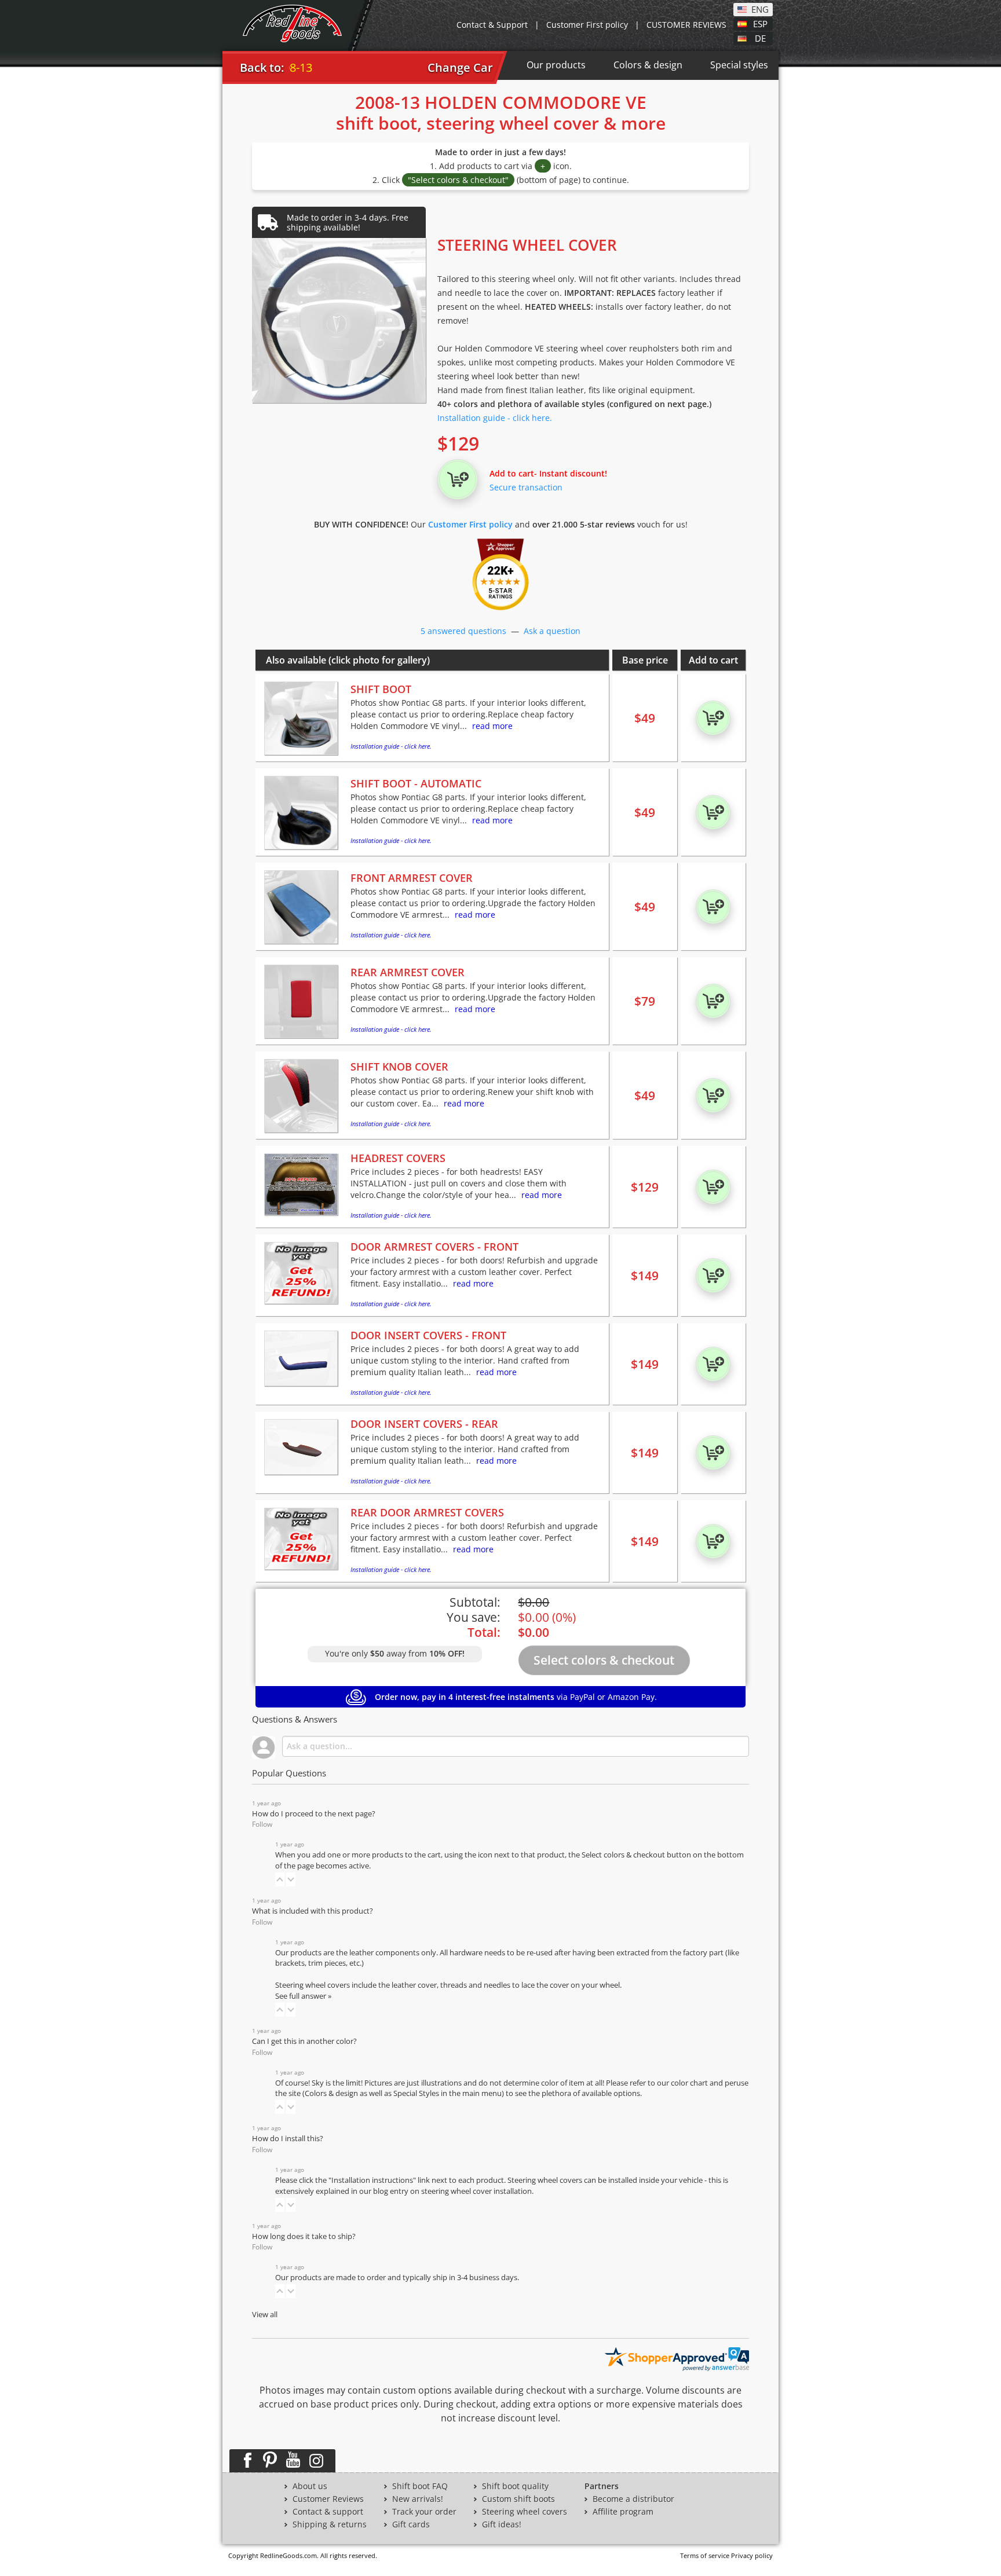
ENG (760, 9)
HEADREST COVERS (398, 1158)
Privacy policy (752, 2555)
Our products (556, 65)
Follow (262, 1824)
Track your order (424, 2512)
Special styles (739, 65)
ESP (760, 23)
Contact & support (328, 2512)
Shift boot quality (515, 2486)
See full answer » (303, 1996)
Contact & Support (492, 25)
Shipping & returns (330, 2524)
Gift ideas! (502, 2524)
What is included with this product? (313, 1911)
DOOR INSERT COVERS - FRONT (428, 1335)
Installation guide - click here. (495, 418)
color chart (690, 2083)
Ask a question (552, 631)
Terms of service (705, 2555)
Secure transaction (526, 487)
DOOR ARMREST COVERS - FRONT (434, 1247)
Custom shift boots (518, 2499)
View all (265, 2315)
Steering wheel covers (525, 2512)
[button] (280, 1879)
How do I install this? (288, 2139)
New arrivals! (418, 2499)
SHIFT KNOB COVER (399, 1067)
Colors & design (648, 65)
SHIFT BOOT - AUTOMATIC (416, 783)
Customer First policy (587, 25)
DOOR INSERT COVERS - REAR (424, 1424)
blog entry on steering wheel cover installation (452, 2191)
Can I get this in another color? (304, 2041)
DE (760, 38)
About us (310, 2486)
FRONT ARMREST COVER (412, 878)
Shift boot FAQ (420, 2486)
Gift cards (411, 2524)
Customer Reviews (328, 2499)
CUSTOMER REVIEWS (686, 25)
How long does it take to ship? (304, 2236)
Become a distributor (633, 2499)
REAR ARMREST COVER (408, 972)
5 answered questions (463, 631)
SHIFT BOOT (381, 689)
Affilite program (623, 2512)
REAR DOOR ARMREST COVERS (427, 1512)
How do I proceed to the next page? (314, 1814)
